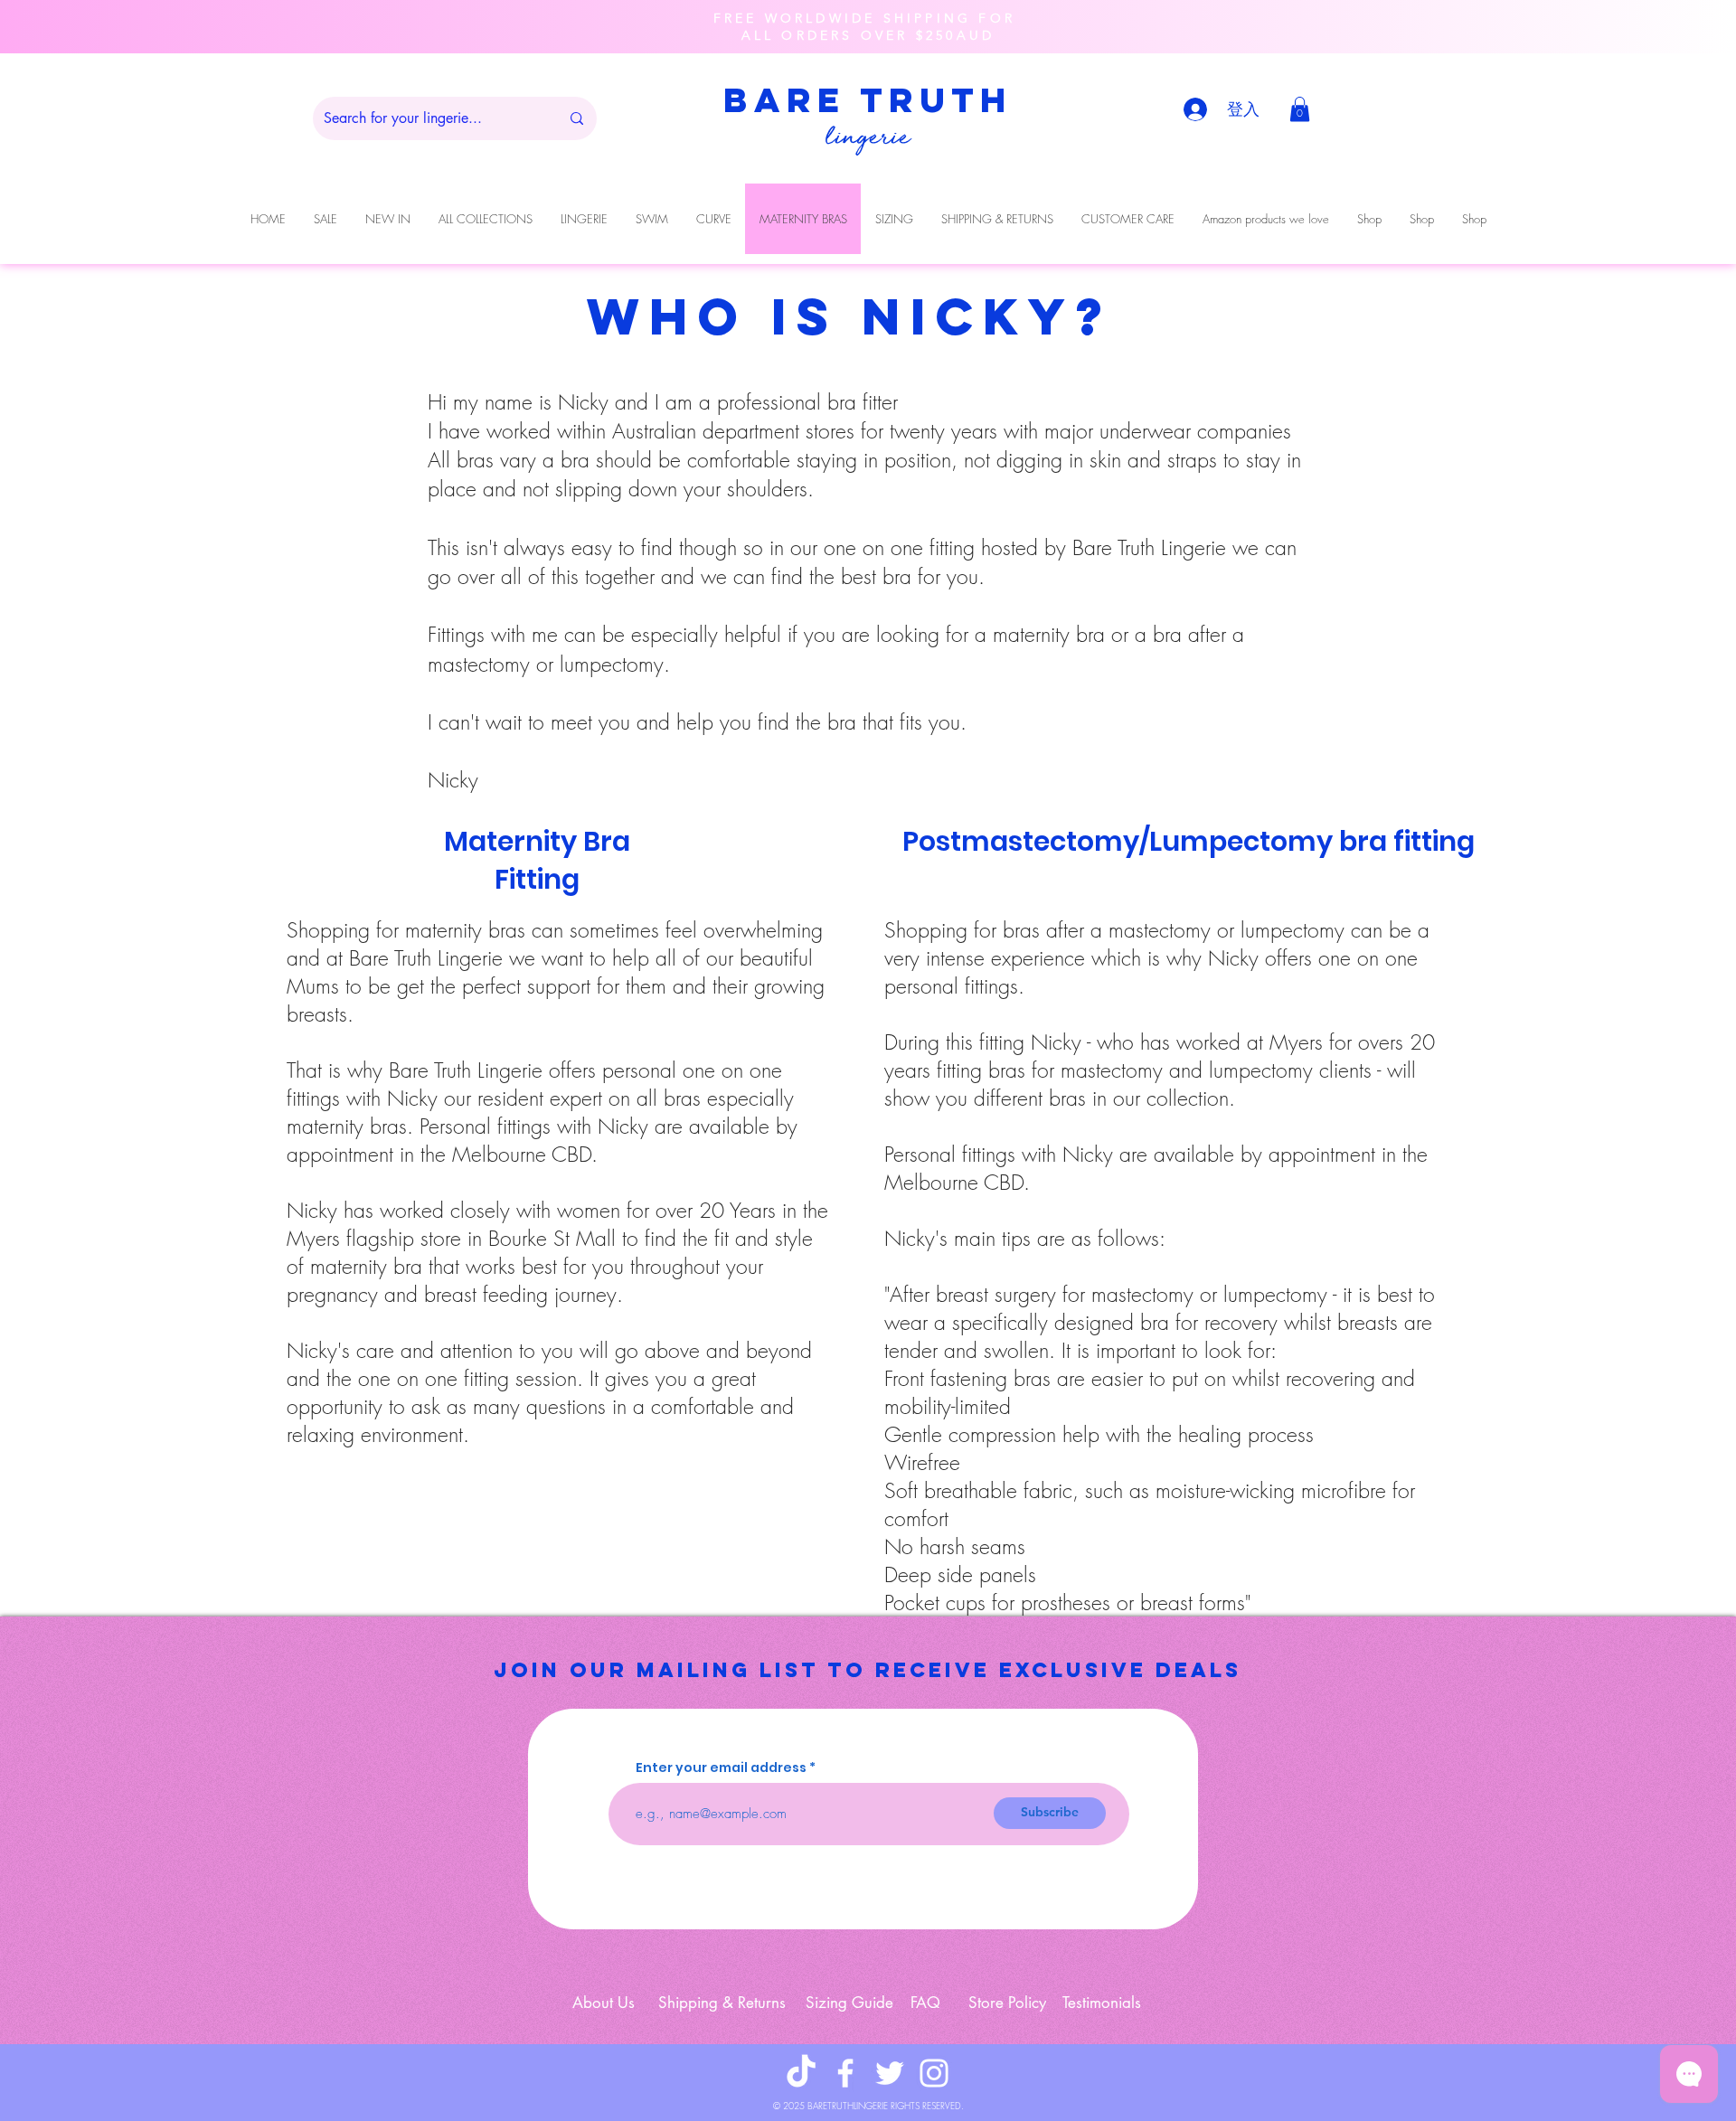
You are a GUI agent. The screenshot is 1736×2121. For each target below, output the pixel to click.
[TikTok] (801, 2073)
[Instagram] (934, 2073)
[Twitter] (890, 2073)
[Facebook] (845, 2073)
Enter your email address (721, 1767)
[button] (1300, 109)
